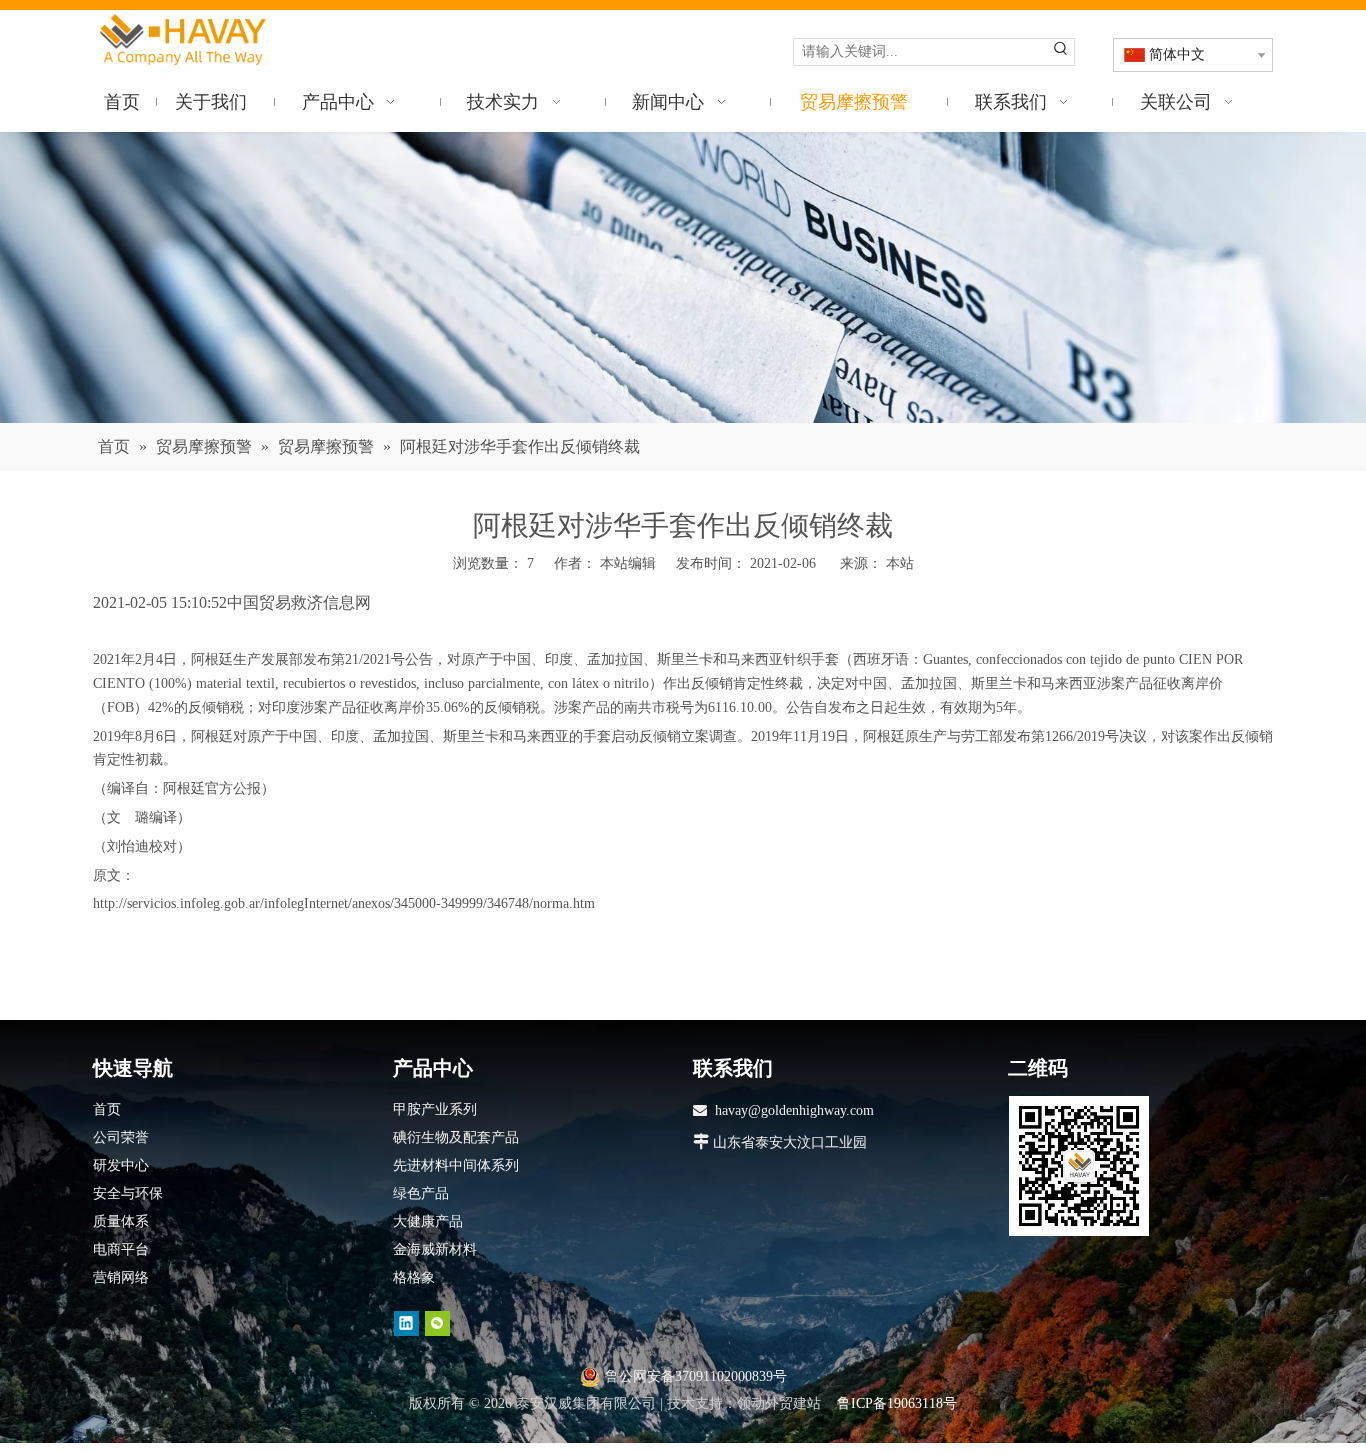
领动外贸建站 (779, 1403)
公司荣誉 (121, 1137)
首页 (107, 1109)
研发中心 (121, 1165)
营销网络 (121, 1277)
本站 (900, 563)
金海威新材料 (435, 1249)
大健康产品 (428, 1221)
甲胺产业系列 (435, 1109)
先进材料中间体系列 (456, 1165)
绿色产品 (421, 1193)
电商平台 (121, 1249)
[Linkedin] (406, 1323)
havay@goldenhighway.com (794, 1110)
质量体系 (121, 1221)
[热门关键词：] (1061, 52)
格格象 (414, 1277)
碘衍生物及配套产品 (456, 1137)
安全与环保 (128, 1193)
